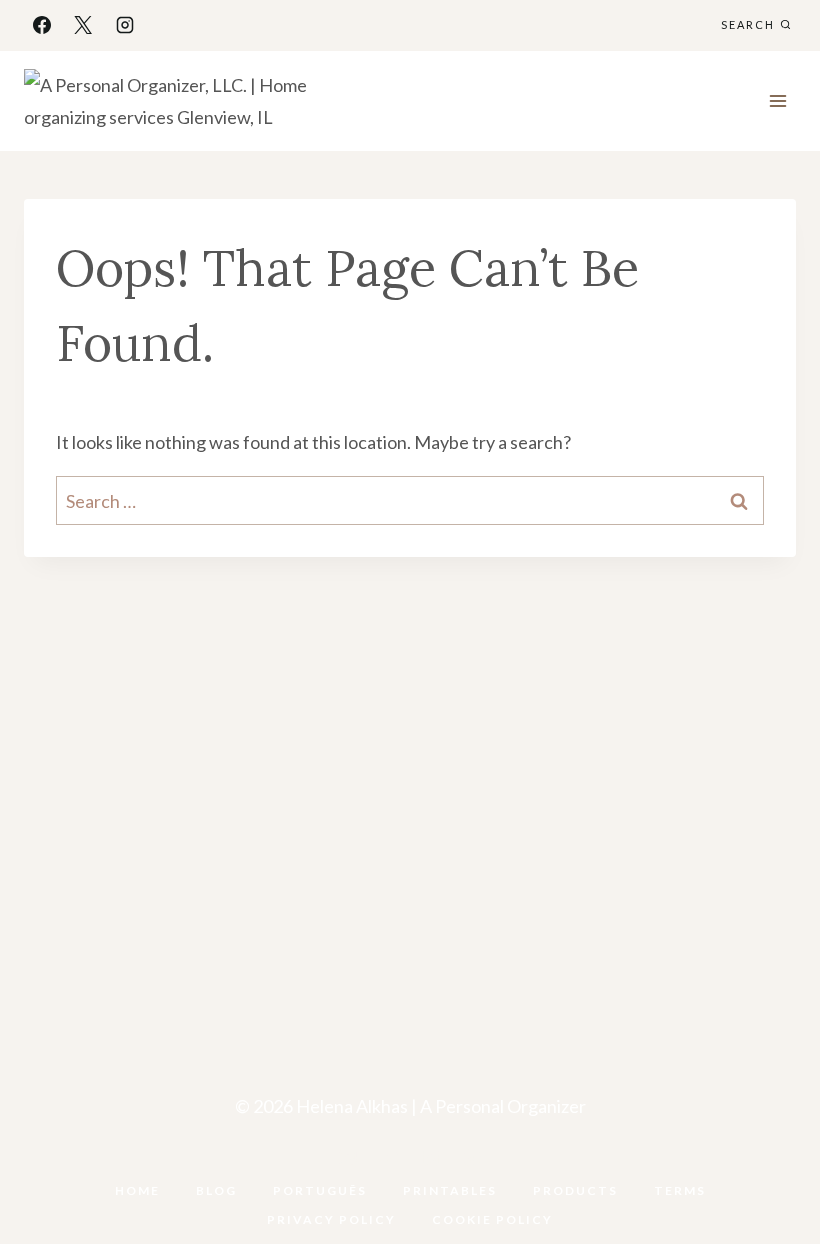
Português (320, 1190)
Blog (216, 1190)
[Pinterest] (431, 1158)
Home (137, 1190)
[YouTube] (389, 1158)
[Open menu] (777, 100)
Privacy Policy (331, 1219)
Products (575, 1190)
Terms (680, 1190)
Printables (450, 1190)
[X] (83, 25)
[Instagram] (125, 25)
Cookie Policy (492, 1219)
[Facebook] (42, 25)
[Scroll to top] (772, 1166)
